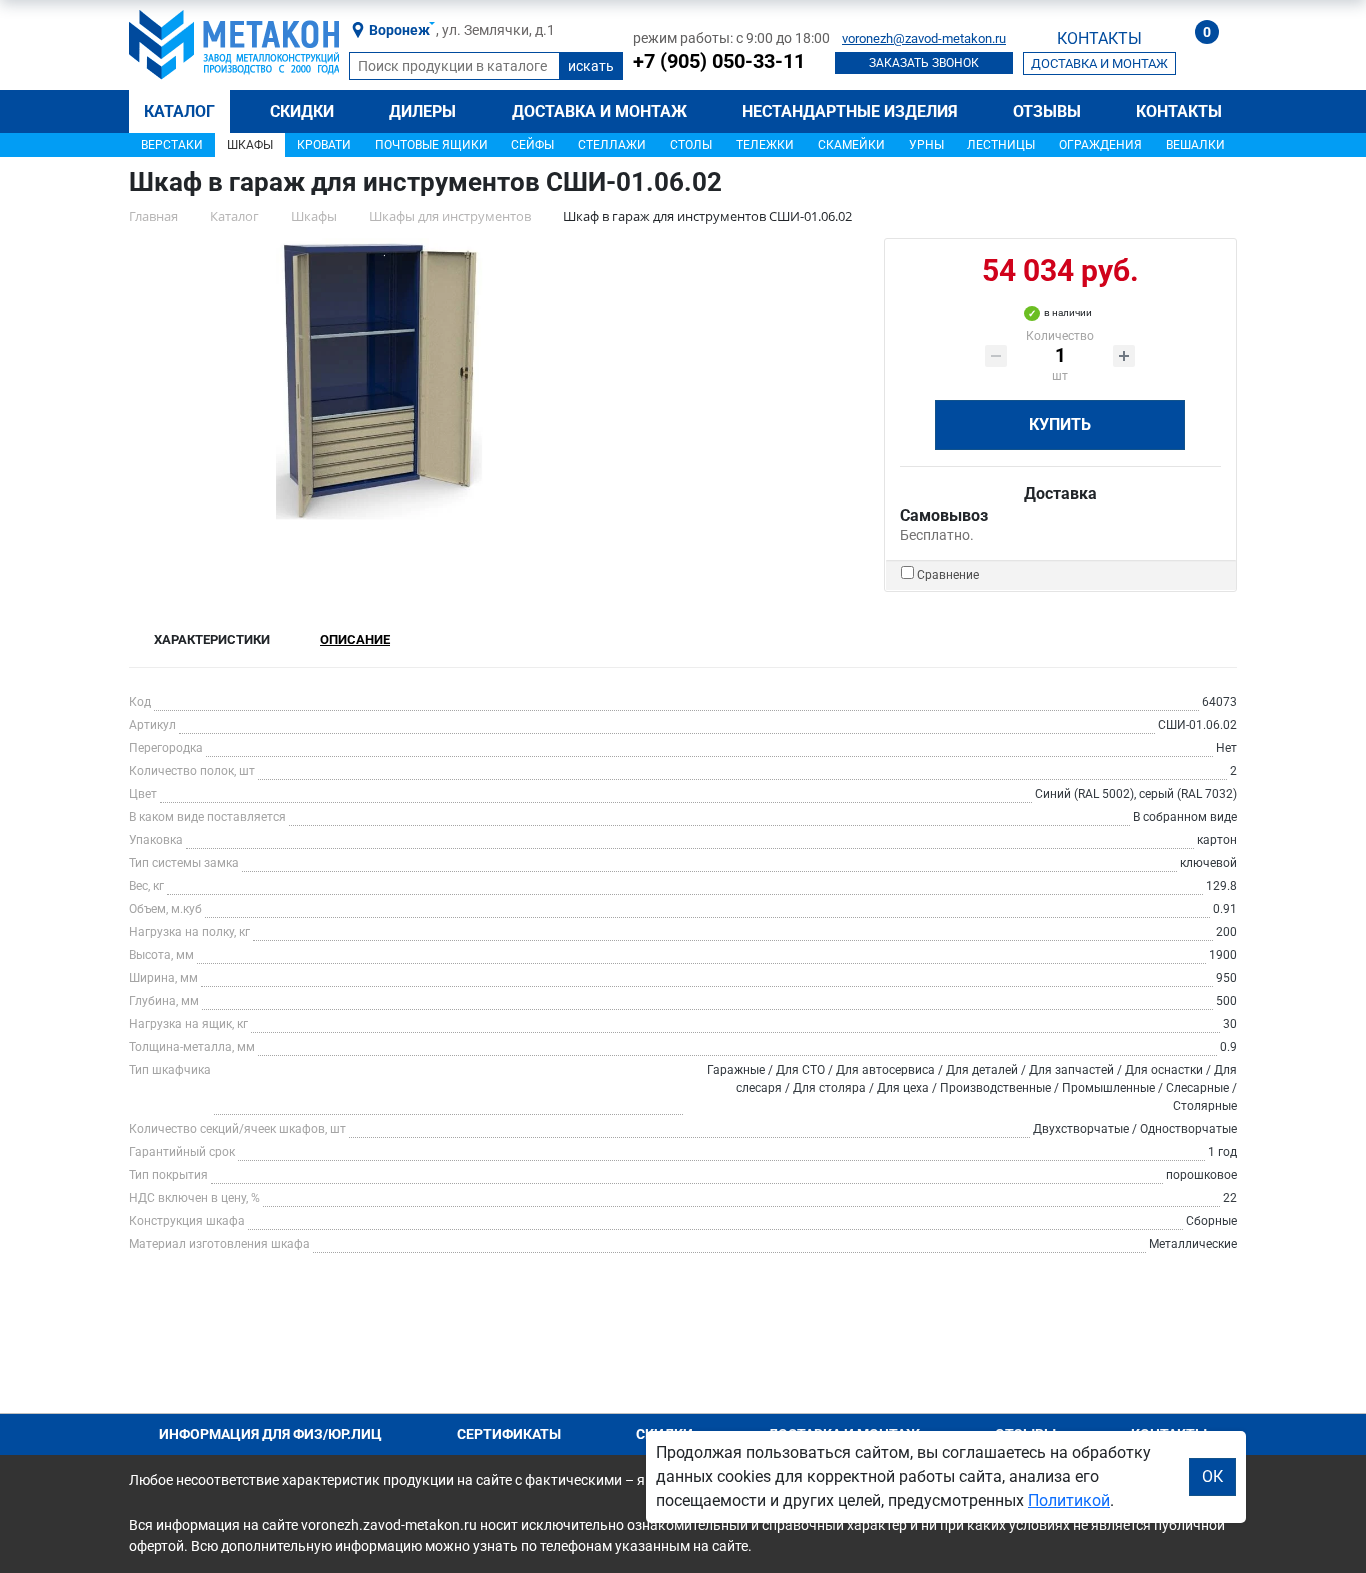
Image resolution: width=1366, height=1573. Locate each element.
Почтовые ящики (431, 145)
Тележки (765, 145)
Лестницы (1001, 145)
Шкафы (250, 145)
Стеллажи (612, 145)
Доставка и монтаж (599, 111)
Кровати (324, 145)
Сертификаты (509, 1434)
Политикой (1069, 1500)
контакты (1099, 38)
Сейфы (532, 145)
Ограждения (1100, 145)
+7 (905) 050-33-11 (719, 61)
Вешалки (1195, 145)
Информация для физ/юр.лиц (270, 1434)
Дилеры (422, 111)
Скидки (302, 111)
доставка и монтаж (1099, 63)
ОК (1212, 1476)
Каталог (179, 111)
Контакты (1179, 111)
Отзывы (1047, 111)
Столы (691, 145)
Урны (926, 145)
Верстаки (172, 145)
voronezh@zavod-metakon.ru (924, 38)
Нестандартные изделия (850, 111)
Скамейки (851, 145)
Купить (1060, 424)
